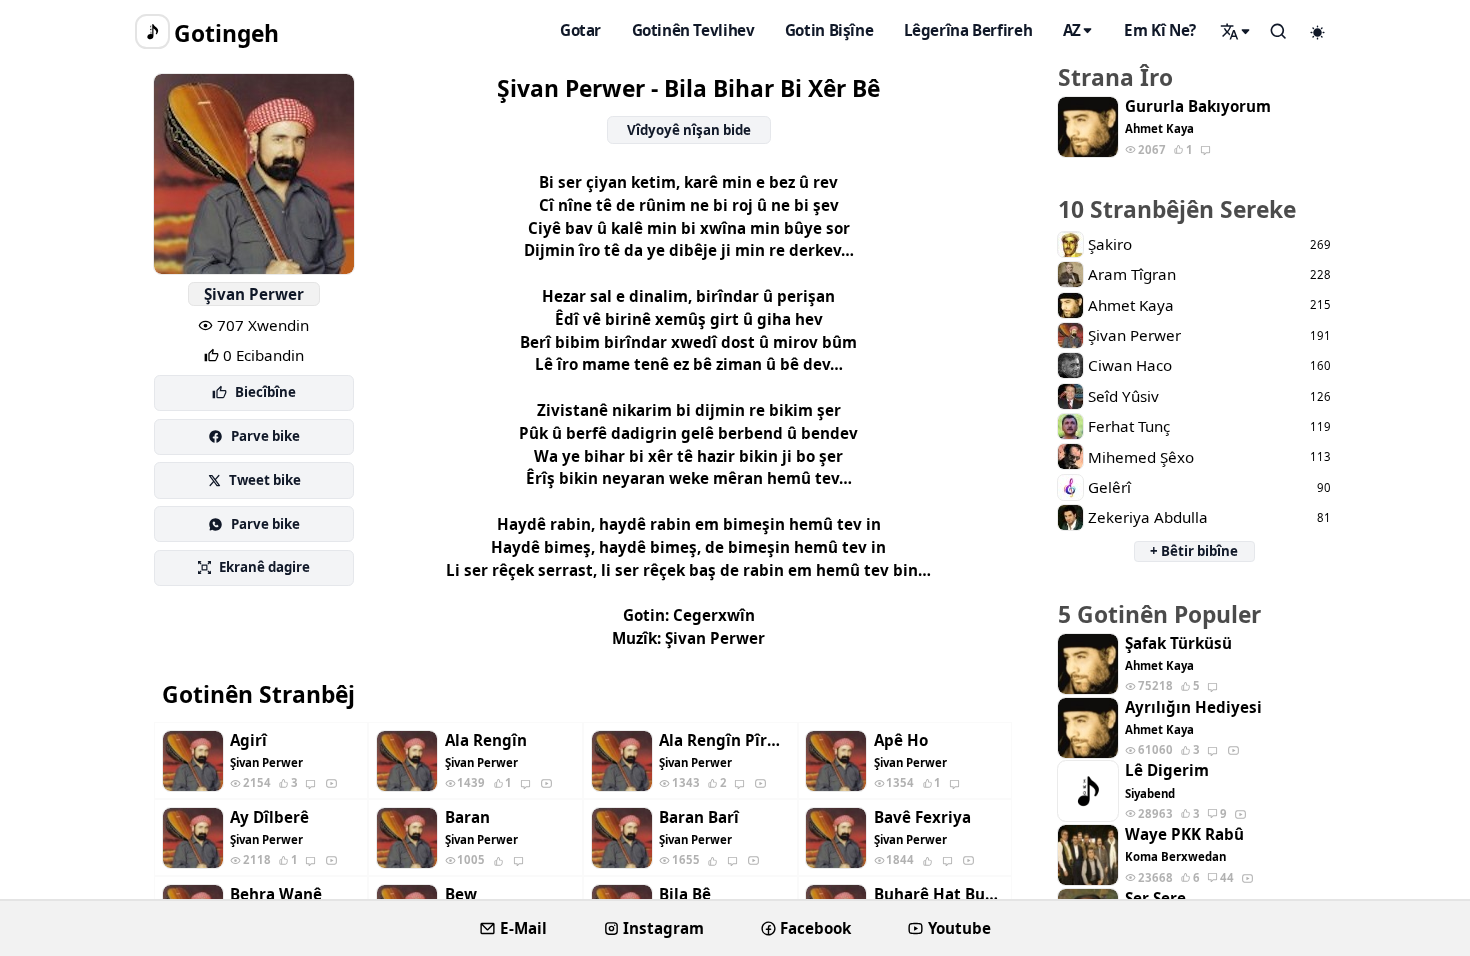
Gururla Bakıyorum (1198, 106)
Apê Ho (901, 740)
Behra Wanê (276, 894)
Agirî (248, 740)
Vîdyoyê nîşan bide (689, 130)
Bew (461, 894)
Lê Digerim (1167, 770)
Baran (467, 817)
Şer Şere (1155, 898)
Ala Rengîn (486, 740)
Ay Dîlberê (269, 817)
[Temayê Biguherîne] (1318, 32)
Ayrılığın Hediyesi (1193, 707)
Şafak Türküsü (1178, 643)
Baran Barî (699, 817)
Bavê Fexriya (922, 817)
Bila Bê (685, 894)
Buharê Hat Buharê (939, 894)
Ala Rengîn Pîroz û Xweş (724, 740)
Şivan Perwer (254, 294)
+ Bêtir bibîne (1194, 551)
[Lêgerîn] (1236, 31)
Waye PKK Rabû (1184, 834)
